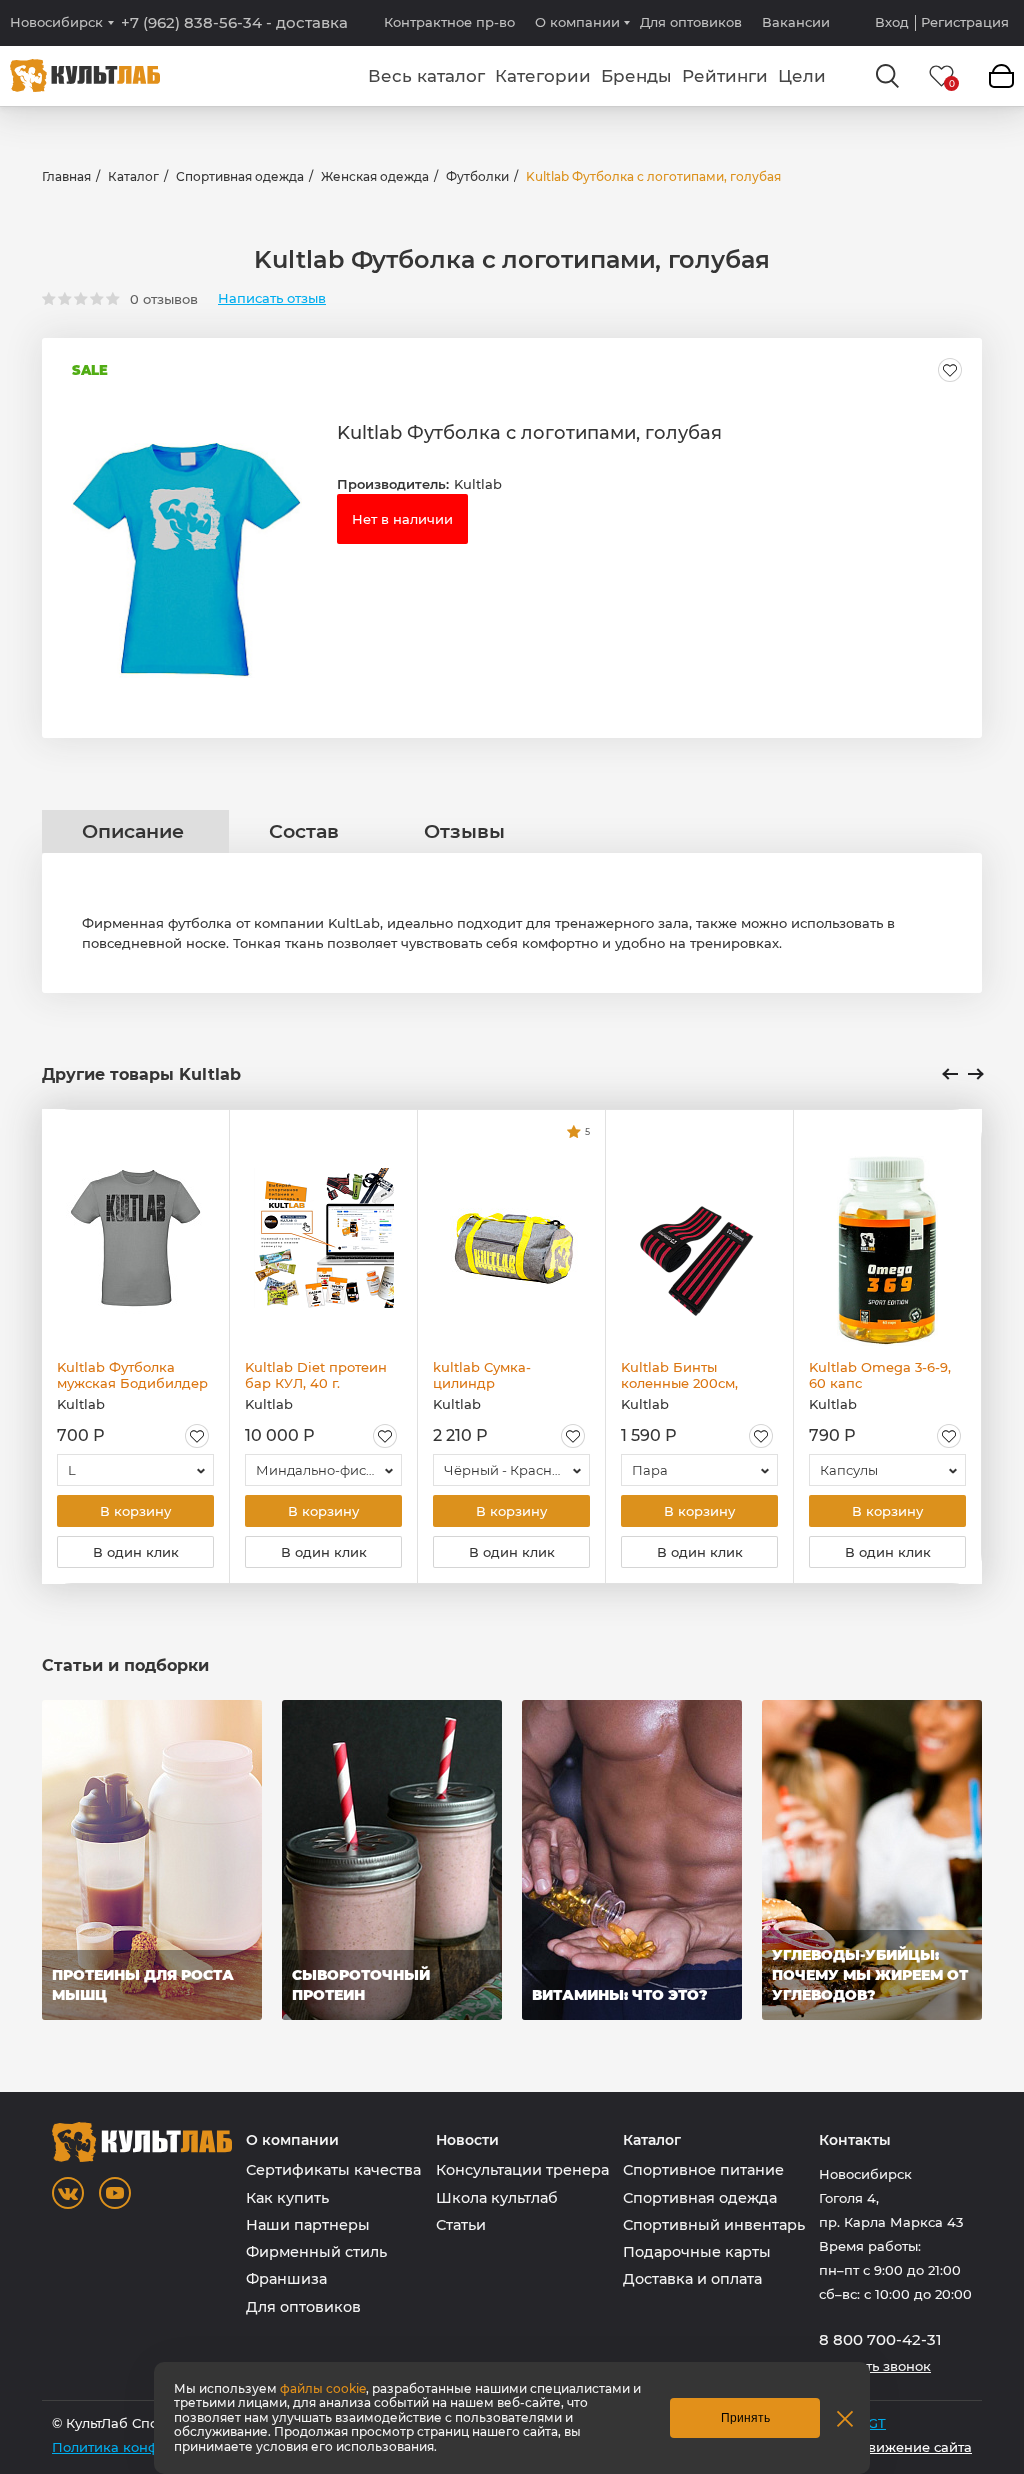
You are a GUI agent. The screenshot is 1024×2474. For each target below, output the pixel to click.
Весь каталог (426, 76)
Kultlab (478, 484)
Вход (892, 22)
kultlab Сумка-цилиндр (482, 1375)
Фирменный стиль (316, 2252)
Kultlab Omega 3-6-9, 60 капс (880, 1375)
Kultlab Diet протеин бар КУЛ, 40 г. (316, 1375)
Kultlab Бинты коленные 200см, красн (679, 1375)
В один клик (136, 1552)
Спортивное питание (703, 2170)
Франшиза (286, 2279)
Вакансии (796, 22)
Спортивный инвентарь (714, 2225)
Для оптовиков (691, 22)
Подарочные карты (697, 2252)
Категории (543, 76)
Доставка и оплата (692, 2279)
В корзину (135, 1511)
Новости (467, 2140)
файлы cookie (323, 2388)
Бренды (636, 76)
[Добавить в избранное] (950, 370)
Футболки (477, 176)
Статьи (461, 2225)
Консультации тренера (522, 2170)
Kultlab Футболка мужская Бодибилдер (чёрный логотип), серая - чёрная (132, 1375)
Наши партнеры (308, 2225)
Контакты (855, 2140)
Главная (66, 176)
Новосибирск (56, 22)
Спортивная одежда (240, 176)
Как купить (287, 2198)
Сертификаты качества (333, 2170)
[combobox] (135, 1470)
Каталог (133, 176)
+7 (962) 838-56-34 (234, 23)
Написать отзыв (272, 298)
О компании (577, 22)
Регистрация (965, 22)
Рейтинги (725, 76)
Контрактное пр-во (449, 22)
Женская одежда (375, 176)
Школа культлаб (497, 2198)
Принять (745, 2418)
